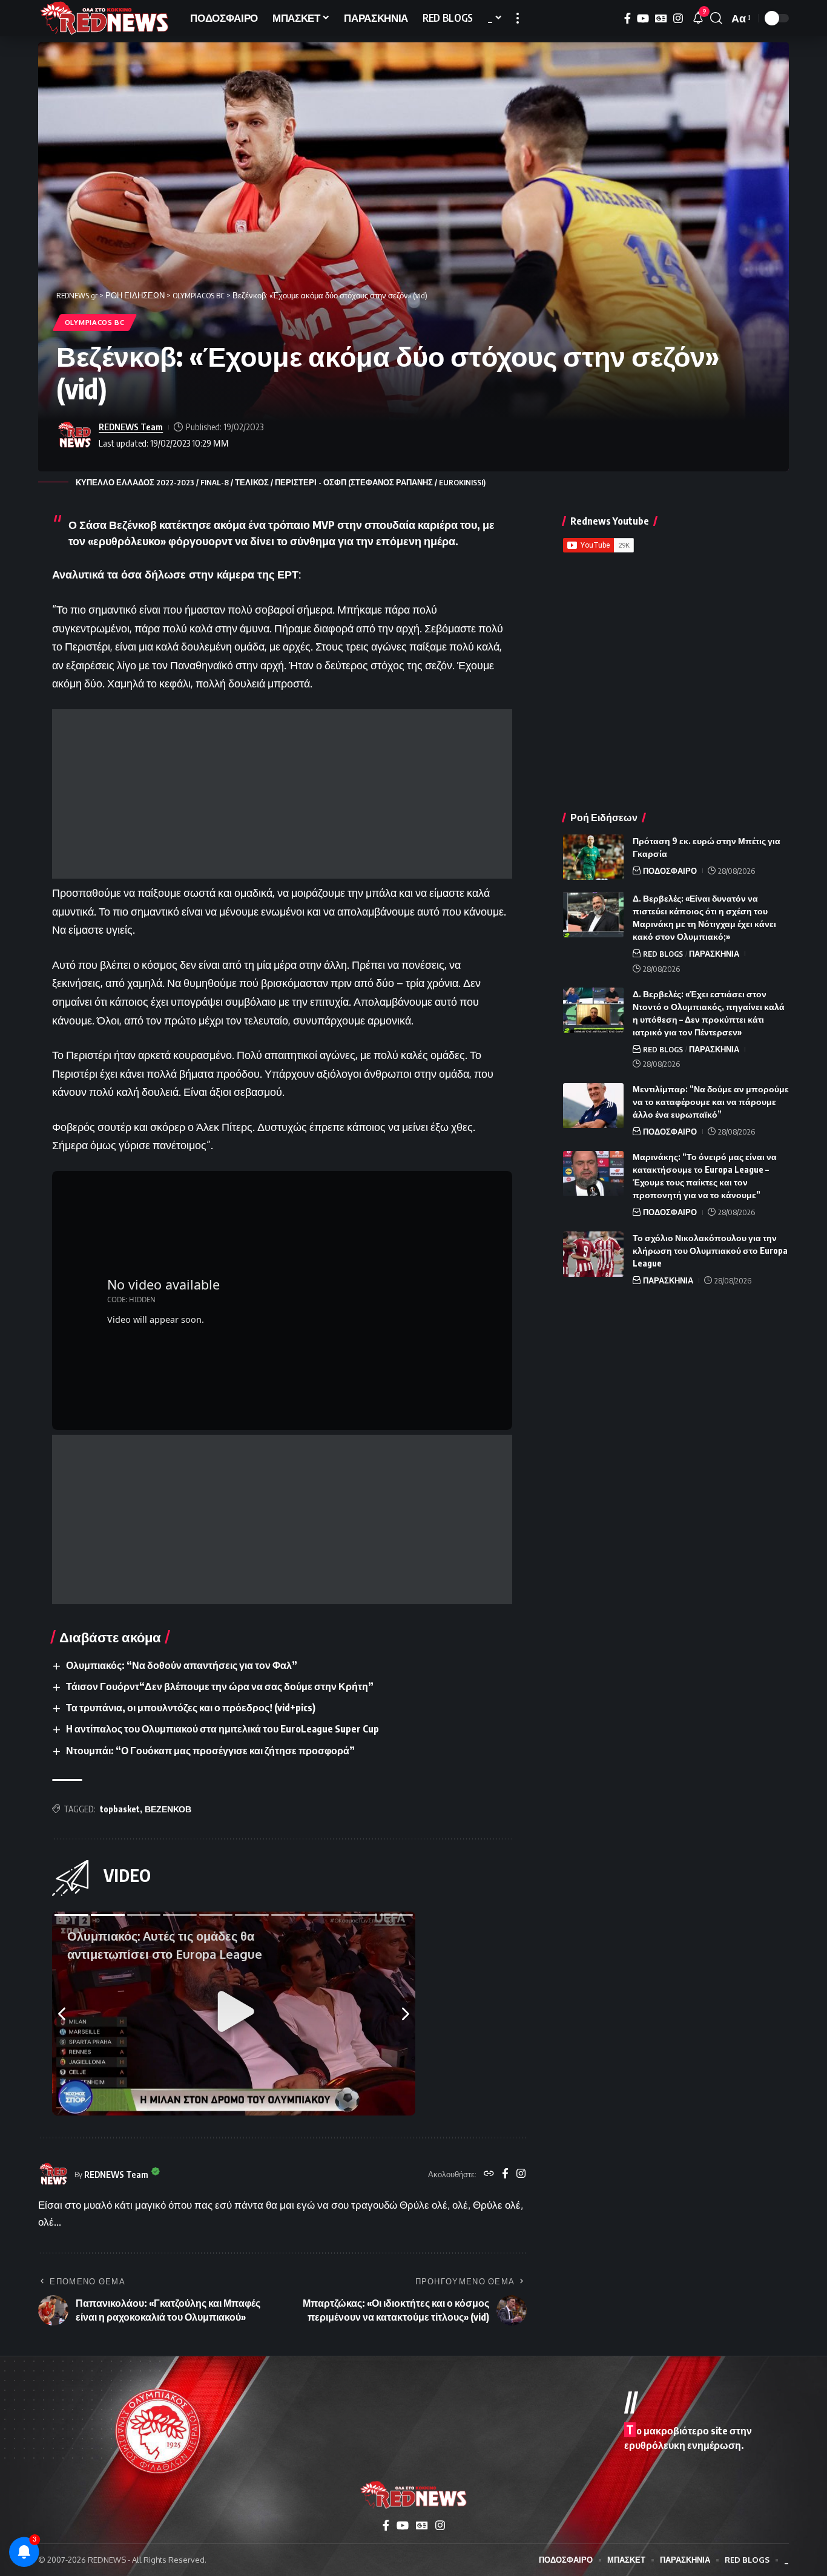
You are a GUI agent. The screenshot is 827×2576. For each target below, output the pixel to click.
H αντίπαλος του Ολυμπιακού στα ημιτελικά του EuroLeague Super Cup (222, 1729)
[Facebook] (628, 18)
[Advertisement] (282, 794)
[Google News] (661, 18)
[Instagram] (678, 18)
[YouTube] (643, 18)
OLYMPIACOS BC (95, 322)
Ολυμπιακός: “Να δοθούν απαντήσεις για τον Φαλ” (182, 1665)
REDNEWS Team (131, 427)
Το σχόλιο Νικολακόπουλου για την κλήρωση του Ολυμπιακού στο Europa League (710, 1250)
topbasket (120, 1809)
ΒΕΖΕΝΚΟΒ (168, 1809)
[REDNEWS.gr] (104, 18)
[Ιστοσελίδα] (489, 2174)
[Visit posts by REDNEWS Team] (74, 435)
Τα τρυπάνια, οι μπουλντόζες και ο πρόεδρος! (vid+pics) (191, 1708)
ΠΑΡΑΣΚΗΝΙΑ (714, 954)
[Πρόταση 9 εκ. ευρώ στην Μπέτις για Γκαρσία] (593, 857)
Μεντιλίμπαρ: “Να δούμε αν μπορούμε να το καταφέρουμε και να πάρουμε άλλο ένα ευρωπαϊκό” (711, 1102)
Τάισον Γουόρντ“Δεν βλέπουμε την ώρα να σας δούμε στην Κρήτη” (220, 1686)
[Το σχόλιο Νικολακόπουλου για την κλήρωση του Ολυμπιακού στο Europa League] (593, 1254)
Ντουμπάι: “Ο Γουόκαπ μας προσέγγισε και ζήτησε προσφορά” (210, 1751)
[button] (518, 18)
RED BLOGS (663, 954)
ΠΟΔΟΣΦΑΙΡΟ (670, 871)
